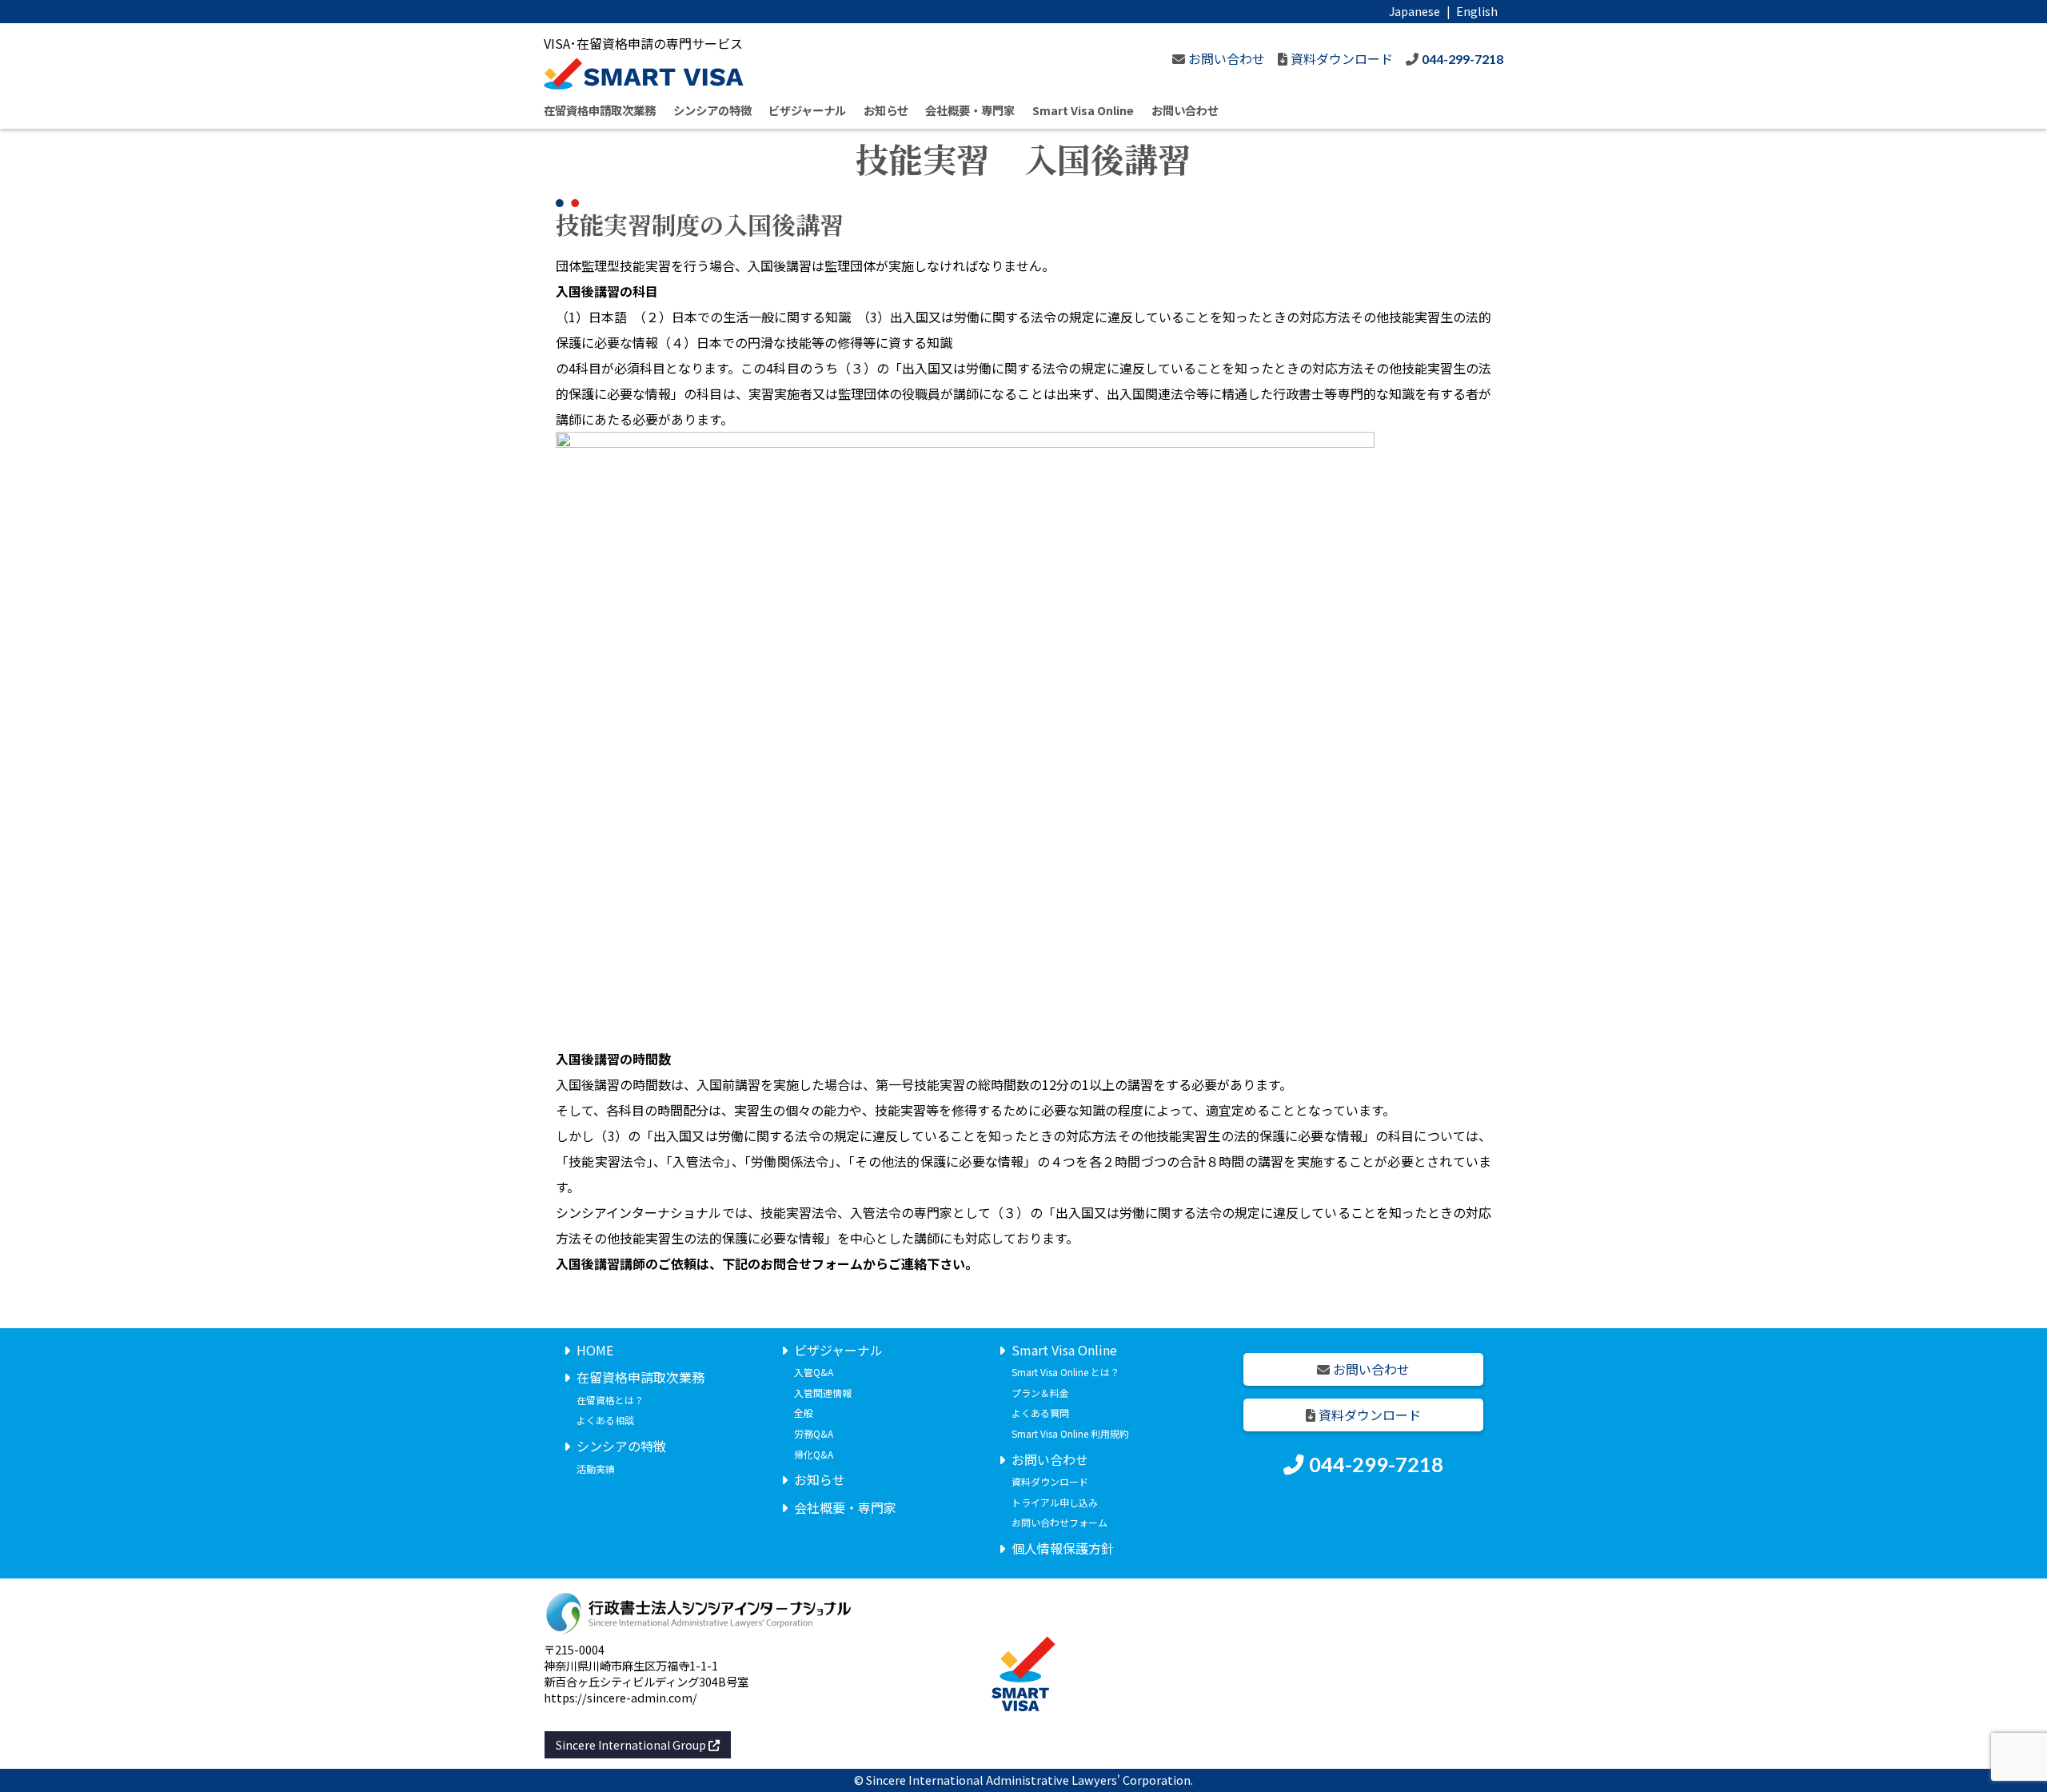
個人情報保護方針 (1063, 1548)
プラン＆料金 (1040, 1393)
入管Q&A (814, 1372)
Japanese (1415, 11)
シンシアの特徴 (712, 110)
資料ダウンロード (1050, 1481)
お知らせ (886, 110)
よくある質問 (1040, 1413)
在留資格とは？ (610, 1400)
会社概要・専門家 (970, 110)
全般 (804, 1413)
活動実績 (596, 1469)
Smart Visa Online (1083, 110)
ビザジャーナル (807, 110)
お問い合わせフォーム (1059, 1522)
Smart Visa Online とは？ (1065, 1372)
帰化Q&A (814, 1454)
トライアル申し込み (1055, 1502)
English (1477, 11)
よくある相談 (605, 1420)
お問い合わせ (1185, 110)
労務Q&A (814, 1433)
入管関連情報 (823, 1393)
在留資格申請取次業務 (600, 110)
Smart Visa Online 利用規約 (1070, 1433)
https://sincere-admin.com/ (620, 1697)
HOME (595, 1350)
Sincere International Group (632, 1745)
